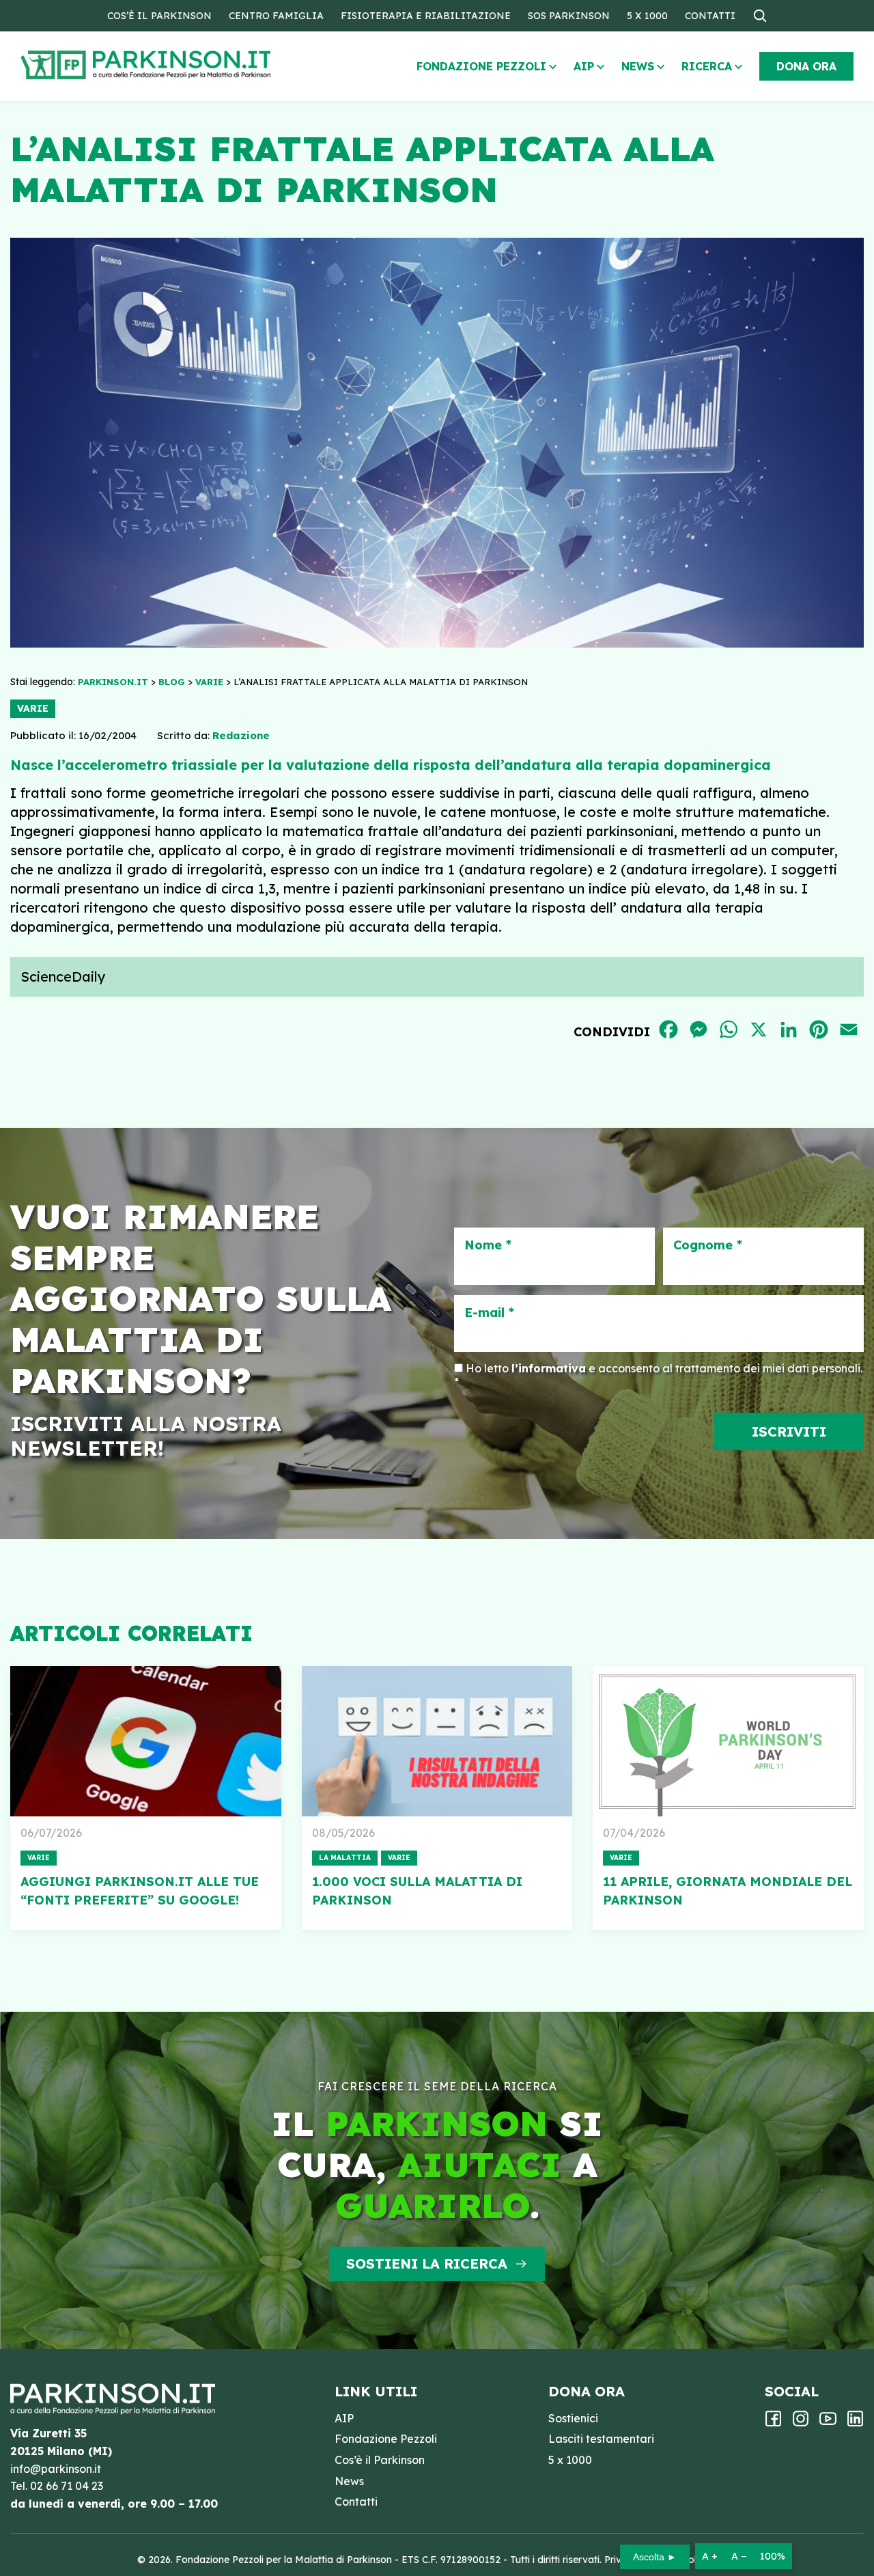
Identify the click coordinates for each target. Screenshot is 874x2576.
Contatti (710, 16)
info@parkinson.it (56, 2469)
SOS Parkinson (569, 16)
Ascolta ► (655, 2557)
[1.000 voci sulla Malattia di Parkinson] (437, 1741)
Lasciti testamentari (601, 2439)
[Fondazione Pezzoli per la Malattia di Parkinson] (185, 65)
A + (710, 2556)
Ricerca (707, 66)
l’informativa (549, 1368)
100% (773, 2556)
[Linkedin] (855, 2423)
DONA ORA (806, 66)
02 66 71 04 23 (67, 2486)
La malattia (345, 1858)
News (638, 66)
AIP (584, 66)
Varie (33, 708)
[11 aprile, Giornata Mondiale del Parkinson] (728, 1741)
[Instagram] (801, 2423)
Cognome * (708, 1245)
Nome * (488, 1245)
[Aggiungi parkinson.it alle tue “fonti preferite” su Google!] (146, 1741)
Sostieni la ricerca (427, 2263)
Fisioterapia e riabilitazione (426, 16)
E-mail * (489, 1313)
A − (739, 2556)
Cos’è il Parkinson (159, 16)
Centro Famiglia (276, 16)
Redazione (241, 735)
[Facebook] (773, 2423)
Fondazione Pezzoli (481, 66)
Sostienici (573, 2418)
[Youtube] (828, 2423)
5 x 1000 (647, 16)
